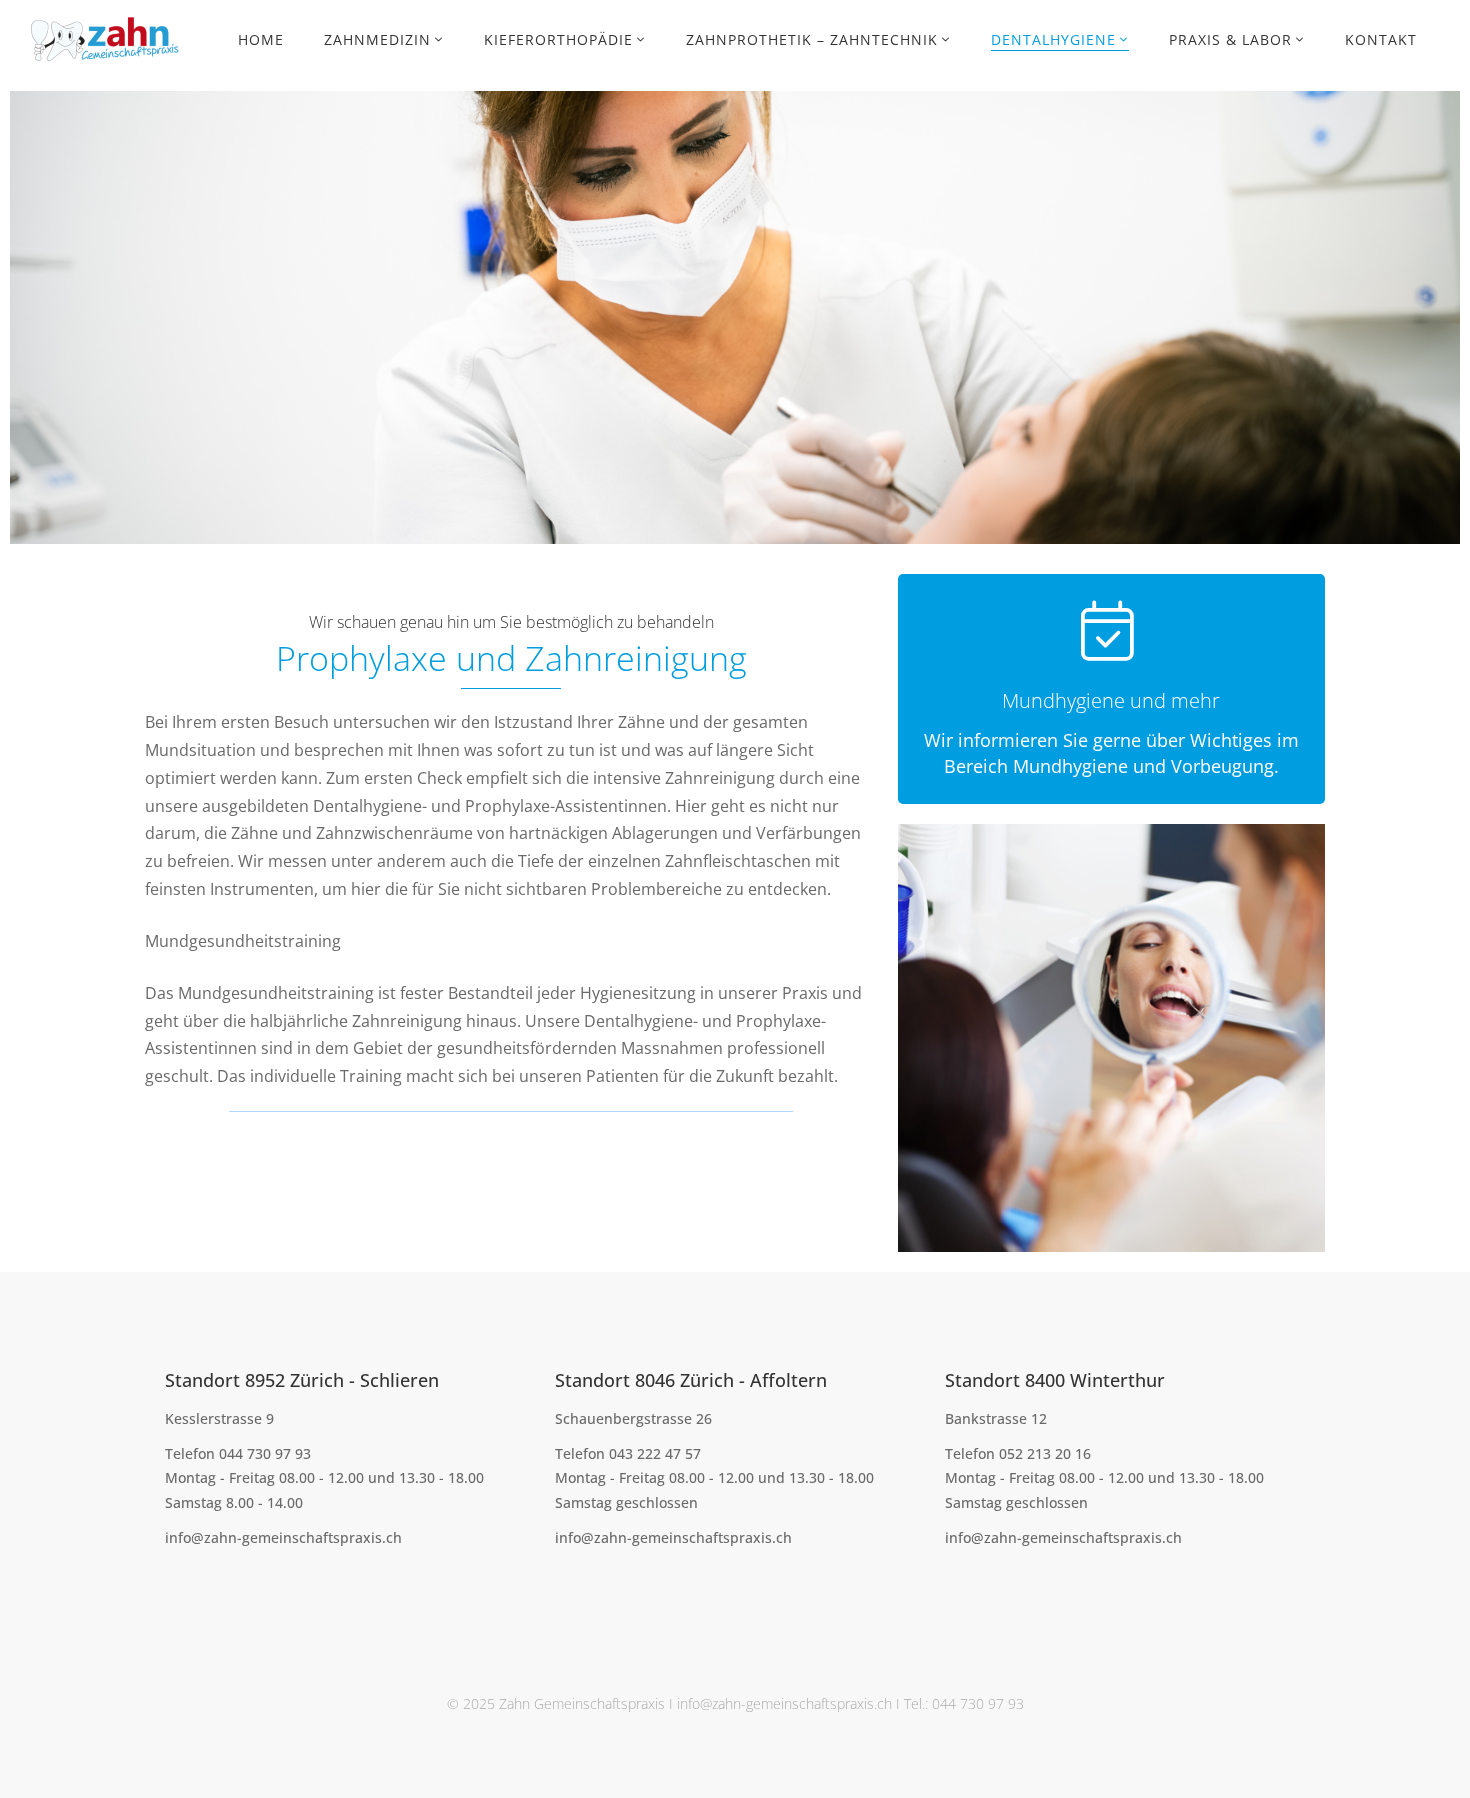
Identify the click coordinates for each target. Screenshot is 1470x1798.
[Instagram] (227, 1582)
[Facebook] (165, 1582)
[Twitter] (196, 1582)
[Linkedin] (258, 1582)
